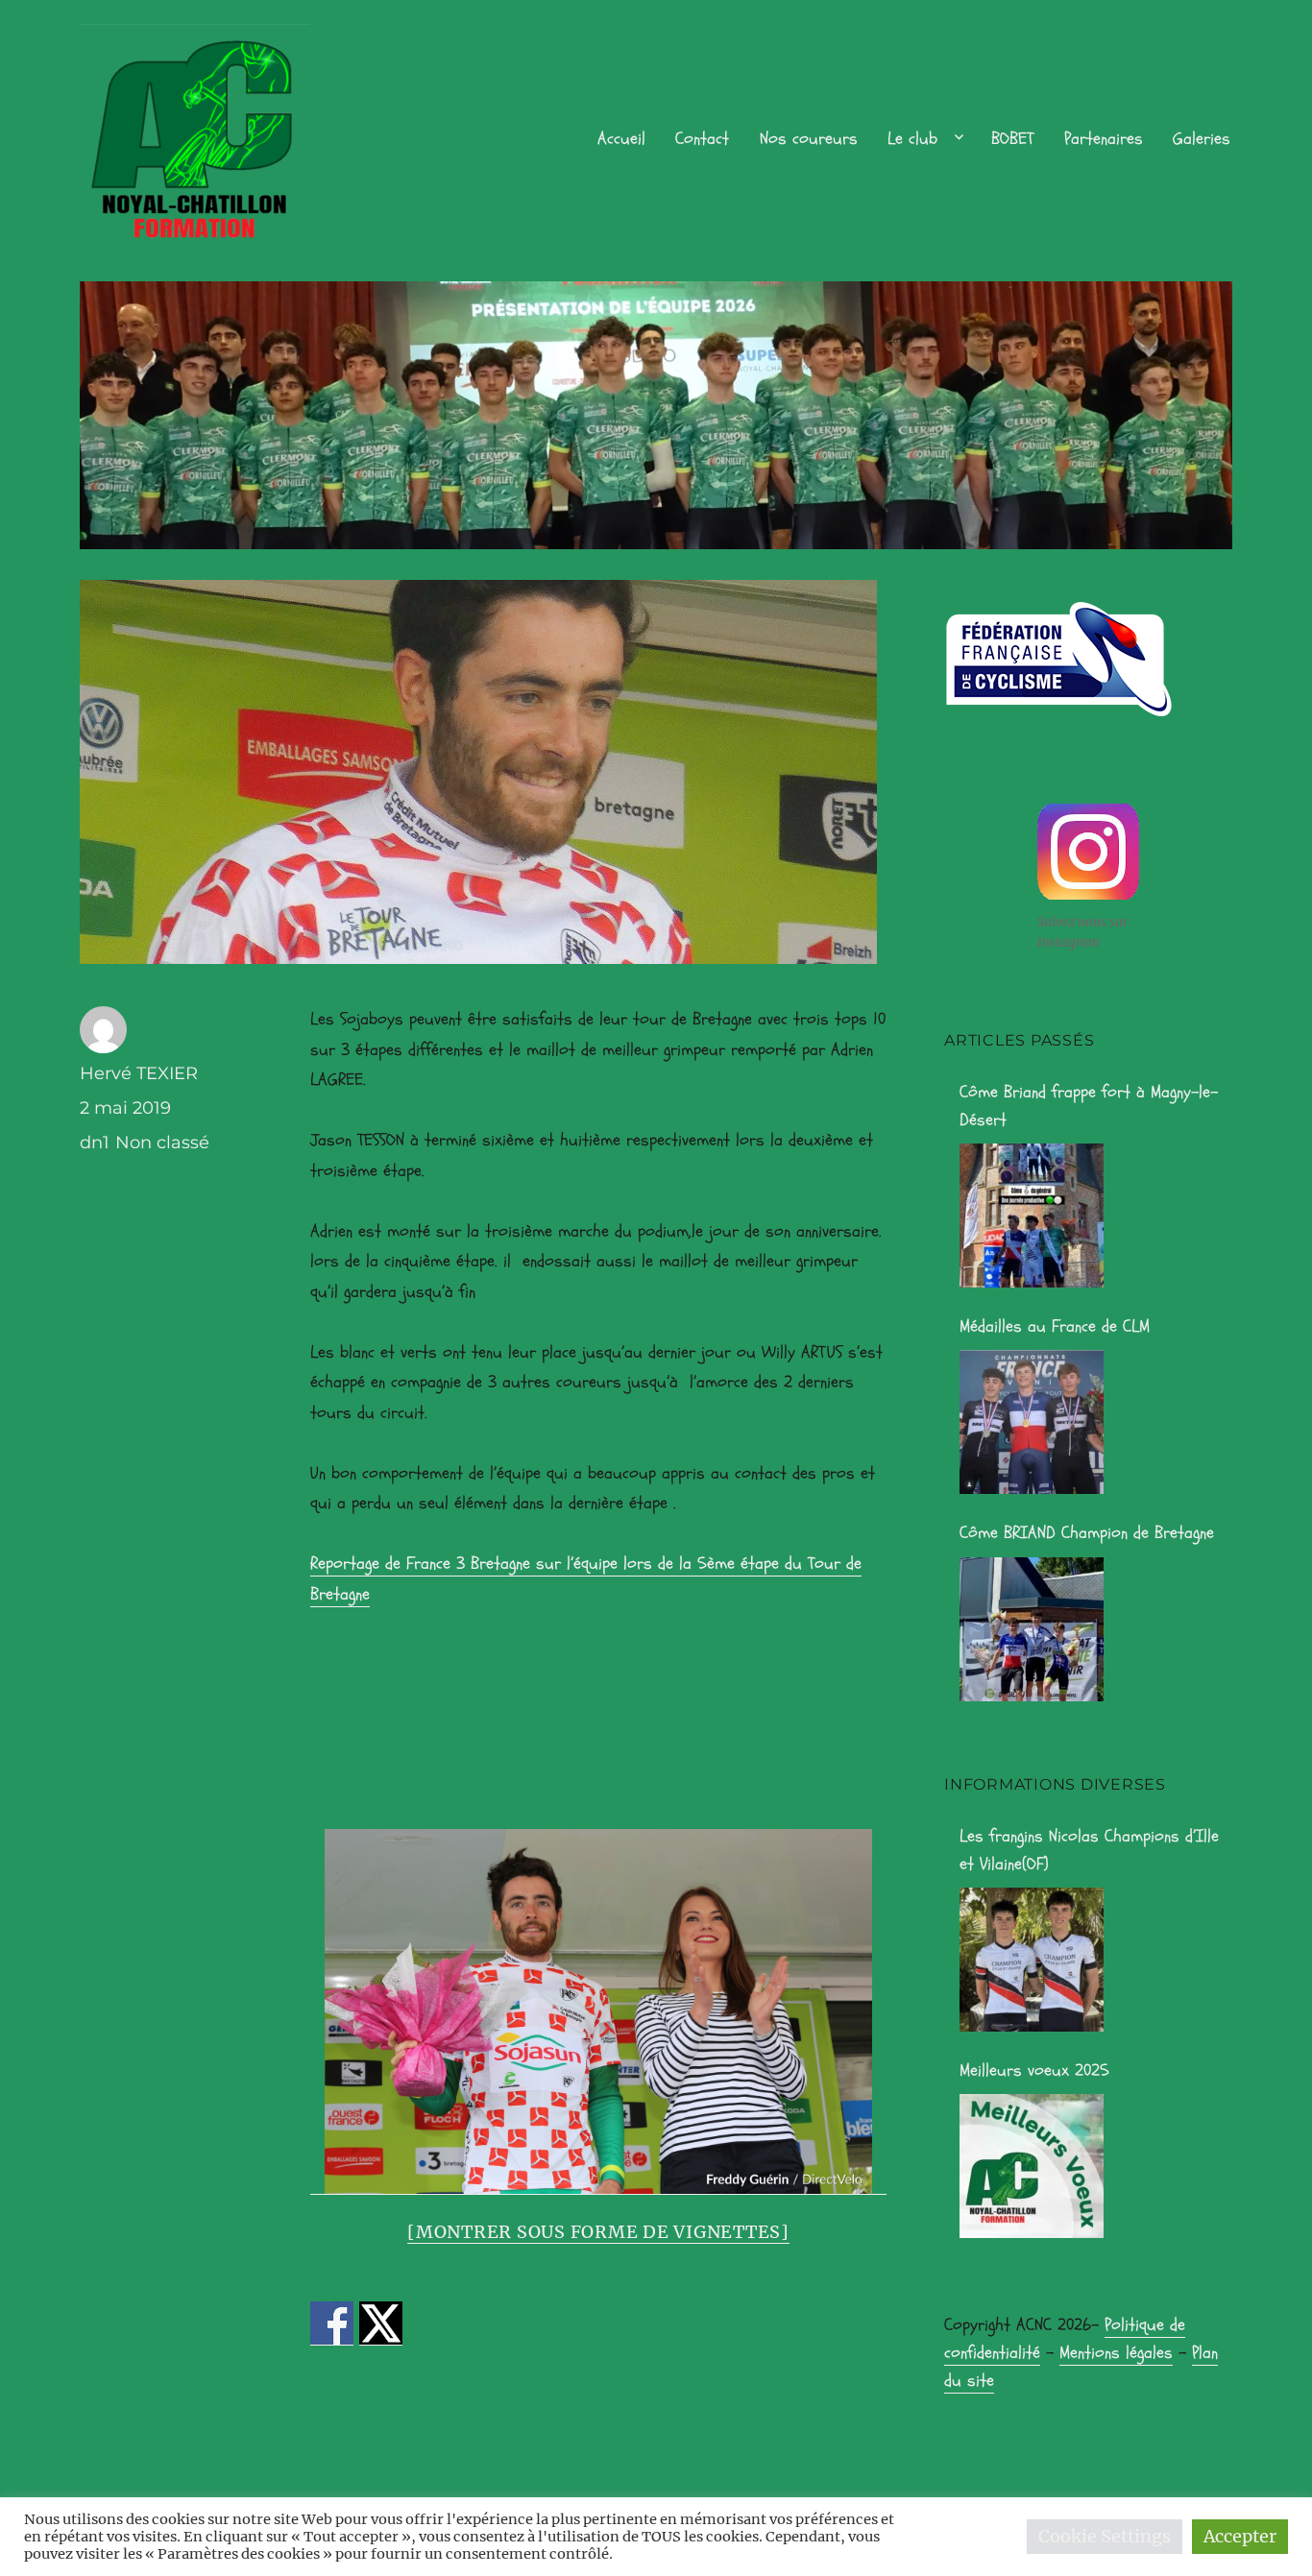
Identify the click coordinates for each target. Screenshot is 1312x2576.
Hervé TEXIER (139, 1073)
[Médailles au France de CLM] (1032, 1422)
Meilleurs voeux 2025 (1034, 2070)
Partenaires (1104, 139)
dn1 (95, 1143)
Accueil (621, 139)
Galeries (1202, 139)
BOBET (1012, 139)
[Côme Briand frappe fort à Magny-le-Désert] (1032, 1216)
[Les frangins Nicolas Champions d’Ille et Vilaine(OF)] (1032, 1960)
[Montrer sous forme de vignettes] (598, 2232)
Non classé (162, 1143)
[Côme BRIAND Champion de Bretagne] (1032, 1629)
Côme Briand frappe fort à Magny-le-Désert (1089, 1106)
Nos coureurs (809, 139)
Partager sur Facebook (332, 2323)
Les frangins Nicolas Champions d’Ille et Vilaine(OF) (1089, 1850)
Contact (702, 139)
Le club (912, 139)
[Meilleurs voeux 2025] (1032, 2166)
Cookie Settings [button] (1105, 2536)
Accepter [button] (1240, 2536)
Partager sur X (381, 2323)
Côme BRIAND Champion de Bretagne (1087, 1533)
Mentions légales (1116, 2353)
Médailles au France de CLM (1055, 1326)
